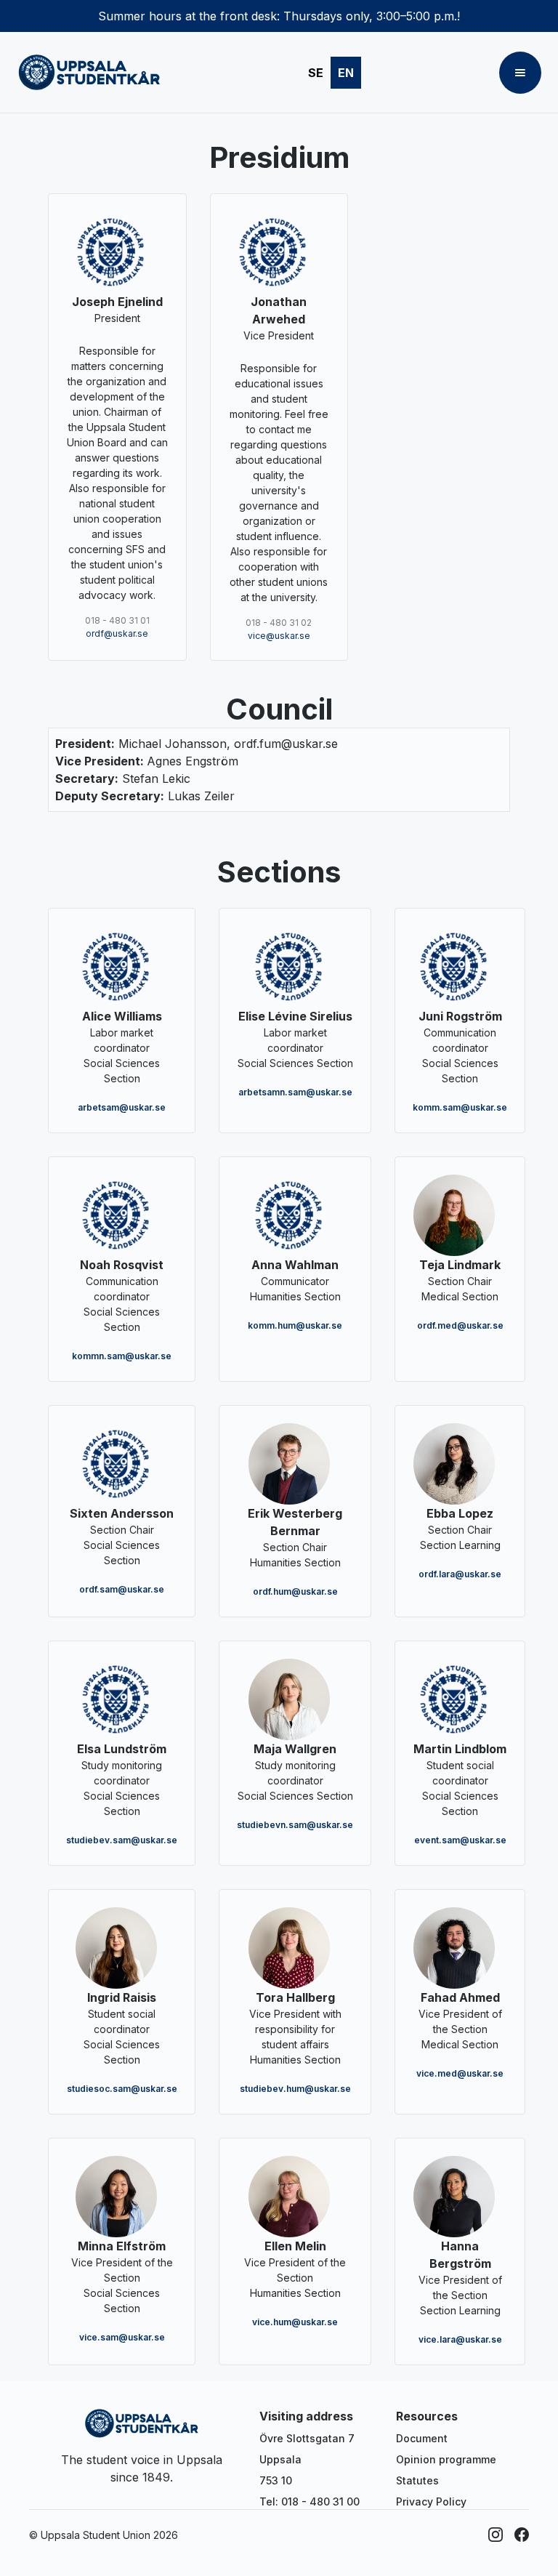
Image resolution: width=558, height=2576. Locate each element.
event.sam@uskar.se (460, 1840)
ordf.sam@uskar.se (122, 1589)
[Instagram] (496, 2535)
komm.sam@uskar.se (460, 1107)
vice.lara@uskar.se (460, 2339)
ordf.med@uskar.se (460, 1325)
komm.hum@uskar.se (295, 1325)
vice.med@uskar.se (460, 2073)
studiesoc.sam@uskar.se (122, 2089)
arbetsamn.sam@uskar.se (295, 1092)
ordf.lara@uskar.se (460, 1574)
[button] (520, 73)
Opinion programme (446, 2459)
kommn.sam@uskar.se (122, 1356)
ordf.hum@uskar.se (295, 1591)
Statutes (417, 2480)
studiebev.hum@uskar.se (295, 2089)
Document (422, 2438)
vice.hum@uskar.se (295, 2322)
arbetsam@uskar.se (122, 1107)
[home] (89, 73)
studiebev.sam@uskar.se (122, 1840)
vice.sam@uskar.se (122, 2337)
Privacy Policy (431, 2501)
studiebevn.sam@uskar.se (295, 1825)
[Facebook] (522, 2535)
